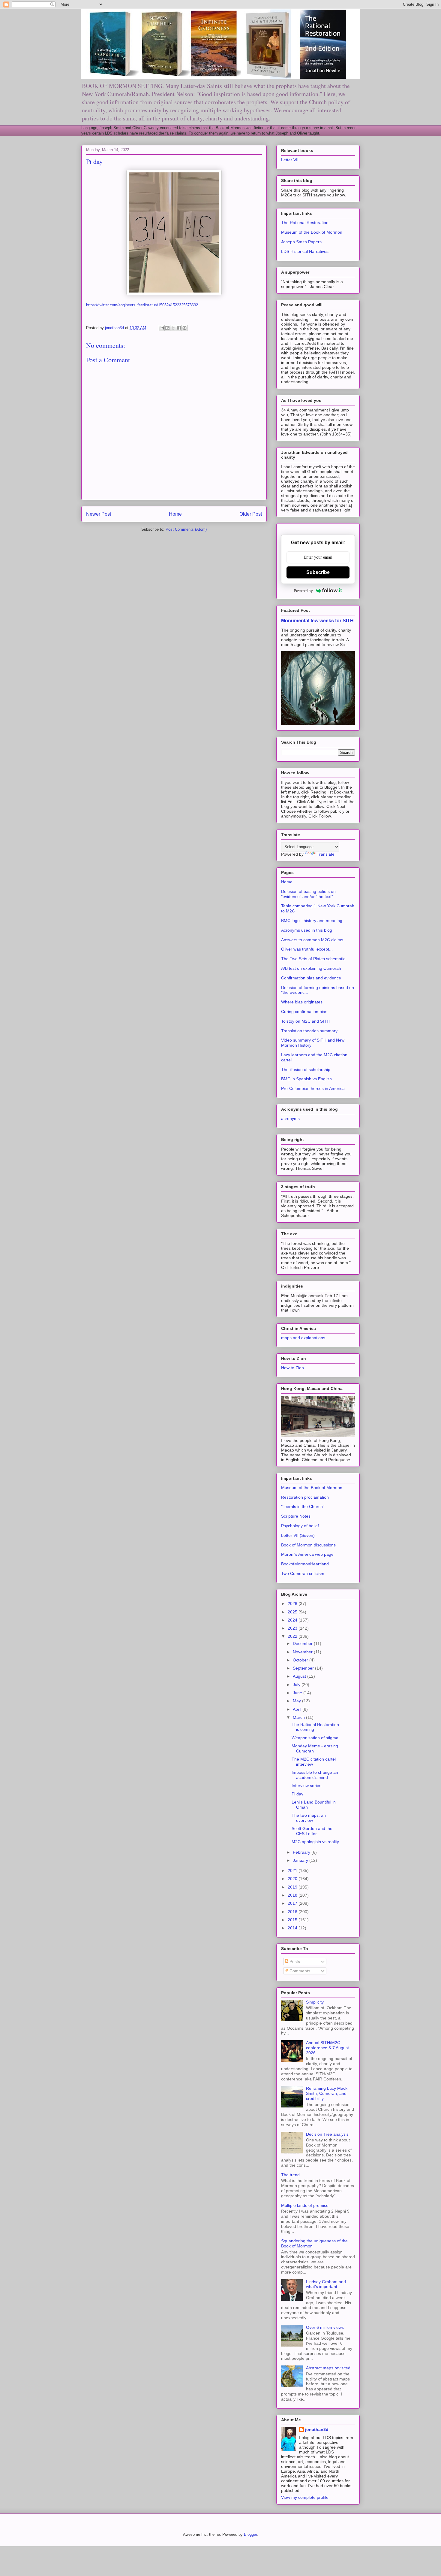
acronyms (290, 1118)
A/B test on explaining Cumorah (311, 968)
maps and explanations (303, 1338)
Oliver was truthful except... (307, 949)
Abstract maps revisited (328, 2368)
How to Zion (292, 1368)
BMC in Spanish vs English (306, 1079)
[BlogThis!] (167, 328)
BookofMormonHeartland (305, 1564)
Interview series (306, 1786)
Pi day (297, 1794)
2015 (293, 1920)
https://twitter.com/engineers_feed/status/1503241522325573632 (142, 305)
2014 (293, 1928)
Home (175, 514)
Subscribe (318, 572)
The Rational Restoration (305, 223)
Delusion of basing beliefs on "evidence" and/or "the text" (308, 894)
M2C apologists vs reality (315, 1842)
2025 (293, 1612)
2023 (293, 1628)
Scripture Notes (296, 1516)
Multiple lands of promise (305, 2205)
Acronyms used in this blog (307, 930)
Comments (299, 1971)
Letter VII (290, 160)
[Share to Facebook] (179, 328)
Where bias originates (302, 1002)
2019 (293, 1887)
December (303, 1643)
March (299, 1717)
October (301, 1660)
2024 (293, 1620)
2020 (293, 1879)
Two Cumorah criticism (303, 1573)
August (300, 1676)
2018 (293, 1895)
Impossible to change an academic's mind (315, 1775)
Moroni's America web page (307, 1554)
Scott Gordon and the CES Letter (312, 1831)
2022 (293, 1636)
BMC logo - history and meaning (312, 921)
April (298, 1709)
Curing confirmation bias (304, 1012)
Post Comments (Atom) (186, 529)
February (302, 1852)
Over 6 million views (325, 2327)
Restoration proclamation (305, 1497)
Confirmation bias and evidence (311, 978)
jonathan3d (317, 2429)
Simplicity (315, 2002)
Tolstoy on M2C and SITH (305, 1021)
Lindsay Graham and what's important (326, 2284)
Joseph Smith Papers (301, 242)
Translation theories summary (309, 1031)
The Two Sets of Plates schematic (313, 959)
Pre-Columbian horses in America (313, 1088)
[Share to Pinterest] (184, 328)
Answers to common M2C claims (312, 940)
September (304, 1668)
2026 (293, 1604)
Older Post (251, 514)
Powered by (303, 591)
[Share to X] (173, 328)
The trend (290, 2175)
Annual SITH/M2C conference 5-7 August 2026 (327, 2048)
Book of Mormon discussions (308, 1545)
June (298, 1693)
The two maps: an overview (309, 1818)
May (297, 1701)
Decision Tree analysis (327, 2134)
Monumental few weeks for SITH (317, 620)
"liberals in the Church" (303, 1506)
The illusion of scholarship (306, 1070)
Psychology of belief (300, 1526)
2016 (293, 1912)
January (301, 1860)
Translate (326, 854)
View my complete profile (305, 2497)
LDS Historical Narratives (305, 251)
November (303, 1652)
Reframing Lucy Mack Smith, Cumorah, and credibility (327, 2093)
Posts (294, 1962)
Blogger (250, 2534)
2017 (293, 1903)
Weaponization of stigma (315, 1738)
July (297, 1685)
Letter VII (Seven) (298, 1535)
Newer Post (99, 514)
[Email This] (162, 328)
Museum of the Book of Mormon (312, 232)
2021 (293, 1871)
